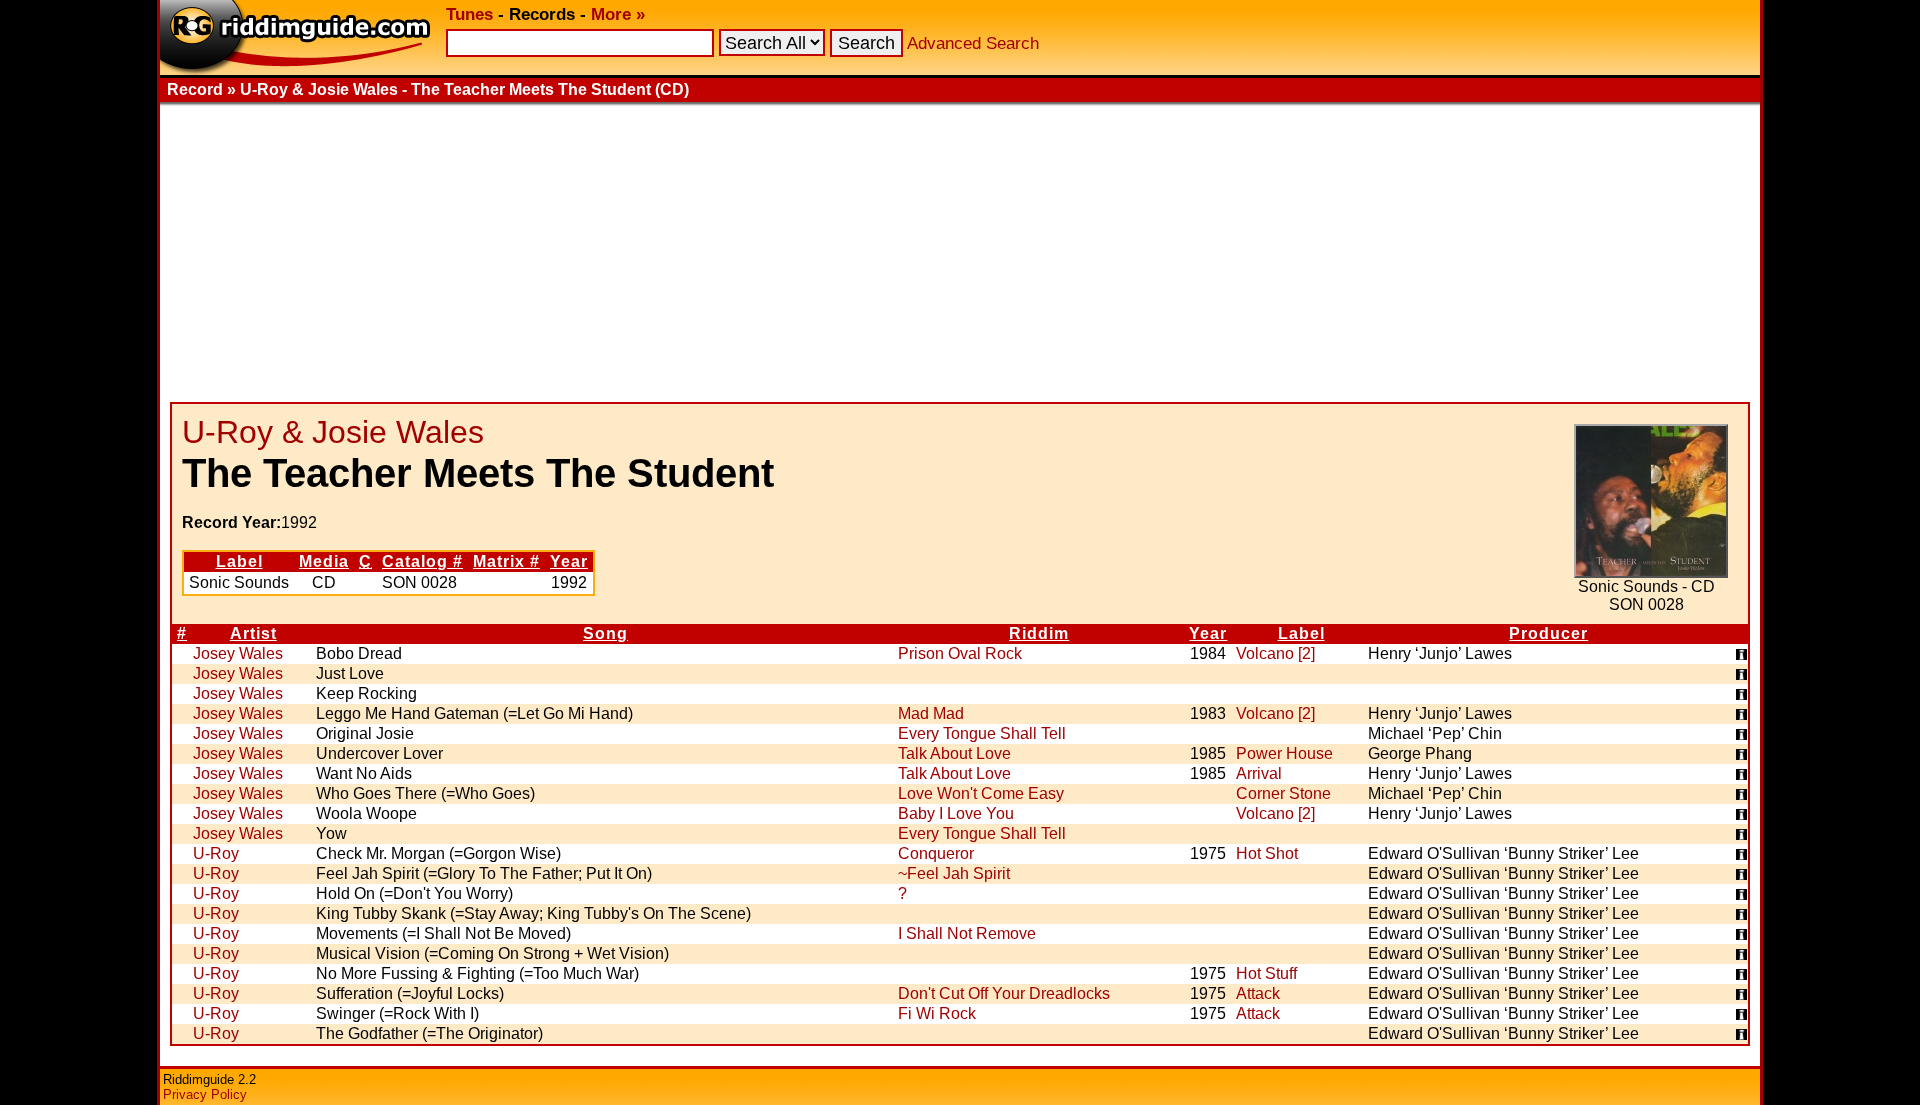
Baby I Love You (956, 813)
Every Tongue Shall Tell (982, 733)
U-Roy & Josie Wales (333, 432)
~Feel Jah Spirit (954, 873)
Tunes (469, 14)
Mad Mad (931, 713)
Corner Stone (1283, 793)
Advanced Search (973, 43)
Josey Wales (238, 653)
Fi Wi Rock (937, 1013)
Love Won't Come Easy (981, 793)
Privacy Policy (205, 1094)
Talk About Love (954, 753)
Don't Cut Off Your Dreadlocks (1004, 993)
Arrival (1259, 773)
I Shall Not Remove (967, 933)
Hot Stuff (1266, 973)
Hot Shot (1267, 853)
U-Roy (216, 853)
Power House (1284, 753)
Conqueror (936, 853)
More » (618, 14)
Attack (1258, 993)
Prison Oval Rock (960, 653)
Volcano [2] (1275, 653)
